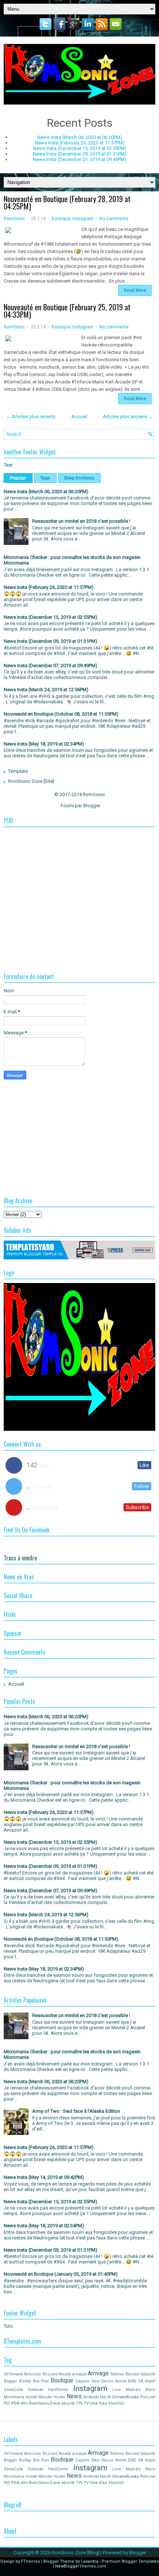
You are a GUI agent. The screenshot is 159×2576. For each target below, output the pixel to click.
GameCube (13, 2390)
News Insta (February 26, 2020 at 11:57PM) (80, 143)
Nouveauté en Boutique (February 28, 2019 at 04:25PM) (67, 202)
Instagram (83, 219)
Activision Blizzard (41, 2374)
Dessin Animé (114, 2381)
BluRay (25, 2381)
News (74, 2396)
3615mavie (13, 2374)
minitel (31, 2397)
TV (86, 2403)
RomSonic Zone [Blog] (76, 2553)
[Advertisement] (79, 883)
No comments (114, 219)
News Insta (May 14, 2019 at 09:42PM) (44, 2177)
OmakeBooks (126, 2397)
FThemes (31, 2561)
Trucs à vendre (20, 1558)
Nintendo (91, 2397)
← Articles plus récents (31, 417)
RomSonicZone (44, 2403)
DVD (132, 2381)
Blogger (92, 806)
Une (94, 2403)
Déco (95, 2381)
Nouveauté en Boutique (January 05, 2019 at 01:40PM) (61, 2274)
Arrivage (98, 2374)
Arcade (65, 2374)
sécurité (68, 2403)
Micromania (14, 2397)
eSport (150, 2381)
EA (141, 2381)
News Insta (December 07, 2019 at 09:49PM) (80, 159)
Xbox (103, 2403)
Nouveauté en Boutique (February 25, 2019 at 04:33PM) (67, 311)
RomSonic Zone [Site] (31, 781)
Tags (45, 478)
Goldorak (36, 2390)
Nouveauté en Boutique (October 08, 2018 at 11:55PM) (61, 714)
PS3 (7, 2403)
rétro (24, 2403)
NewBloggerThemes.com (81, 2566)
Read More (135, 290)
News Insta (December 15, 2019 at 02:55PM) (80, 148)
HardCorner (58, 2390)
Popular (18, 478)
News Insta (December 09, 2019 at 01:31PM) (80, 154)
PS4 (15, 2403)
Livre (117, 2390)
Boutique (61, 219)
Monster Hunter (52, 2397)
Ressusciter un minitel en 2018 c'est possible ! (81, 521)
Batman (117, 2374)
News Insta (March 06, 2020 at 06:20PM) (80, 137)
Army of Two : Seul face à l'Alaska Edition (76, 2111)
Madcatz (133, 2390)
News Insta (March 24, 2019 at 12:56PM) (46, 690)
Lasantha (90, 2561)
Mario (150, 2390)
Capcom (82, 2381)
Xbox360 (116, 2403)
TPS (79, 2403)
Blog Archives (79, 478)
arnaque (79, 2374)
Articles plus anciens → (128, 417)
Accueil (79, 417)
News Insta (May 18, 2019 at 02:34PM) (44, 744)
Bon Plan (41, 2381)
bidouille (148, 2374)
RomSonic (14, 219)
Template (18, 771)
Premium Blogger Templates (130, 2561)
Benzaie (132, 2374)
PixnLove (148, 2397)
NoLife (105, 2397)
